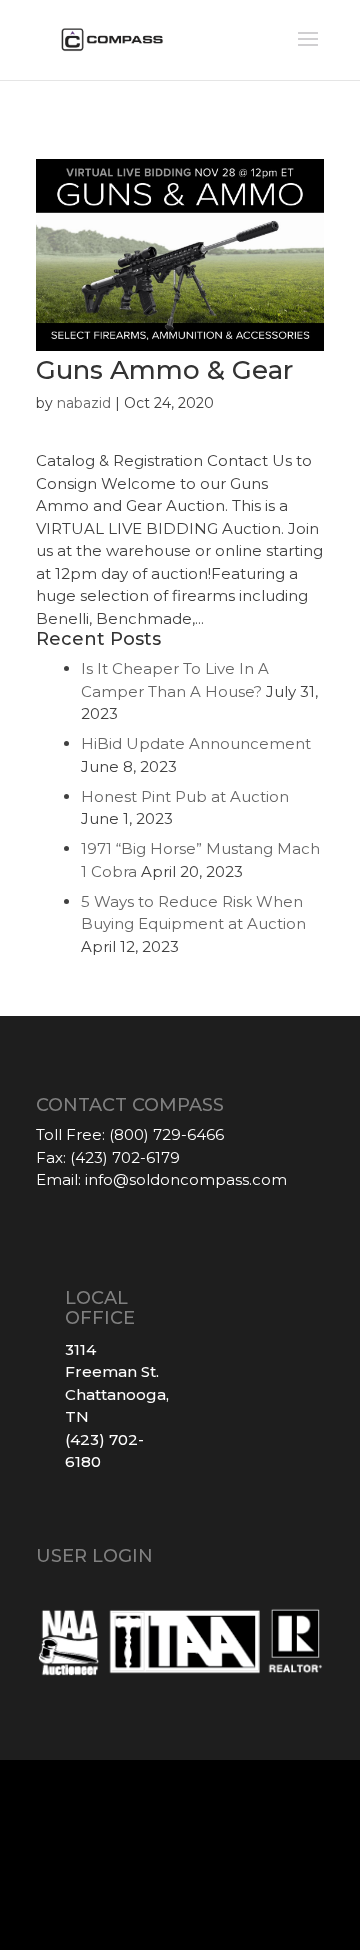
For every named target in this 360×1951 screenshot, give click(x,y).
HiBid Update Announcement (196, 743)
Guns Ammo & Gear (164, 370)
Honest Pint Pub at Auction (185, 796)
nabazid (84, 403)
